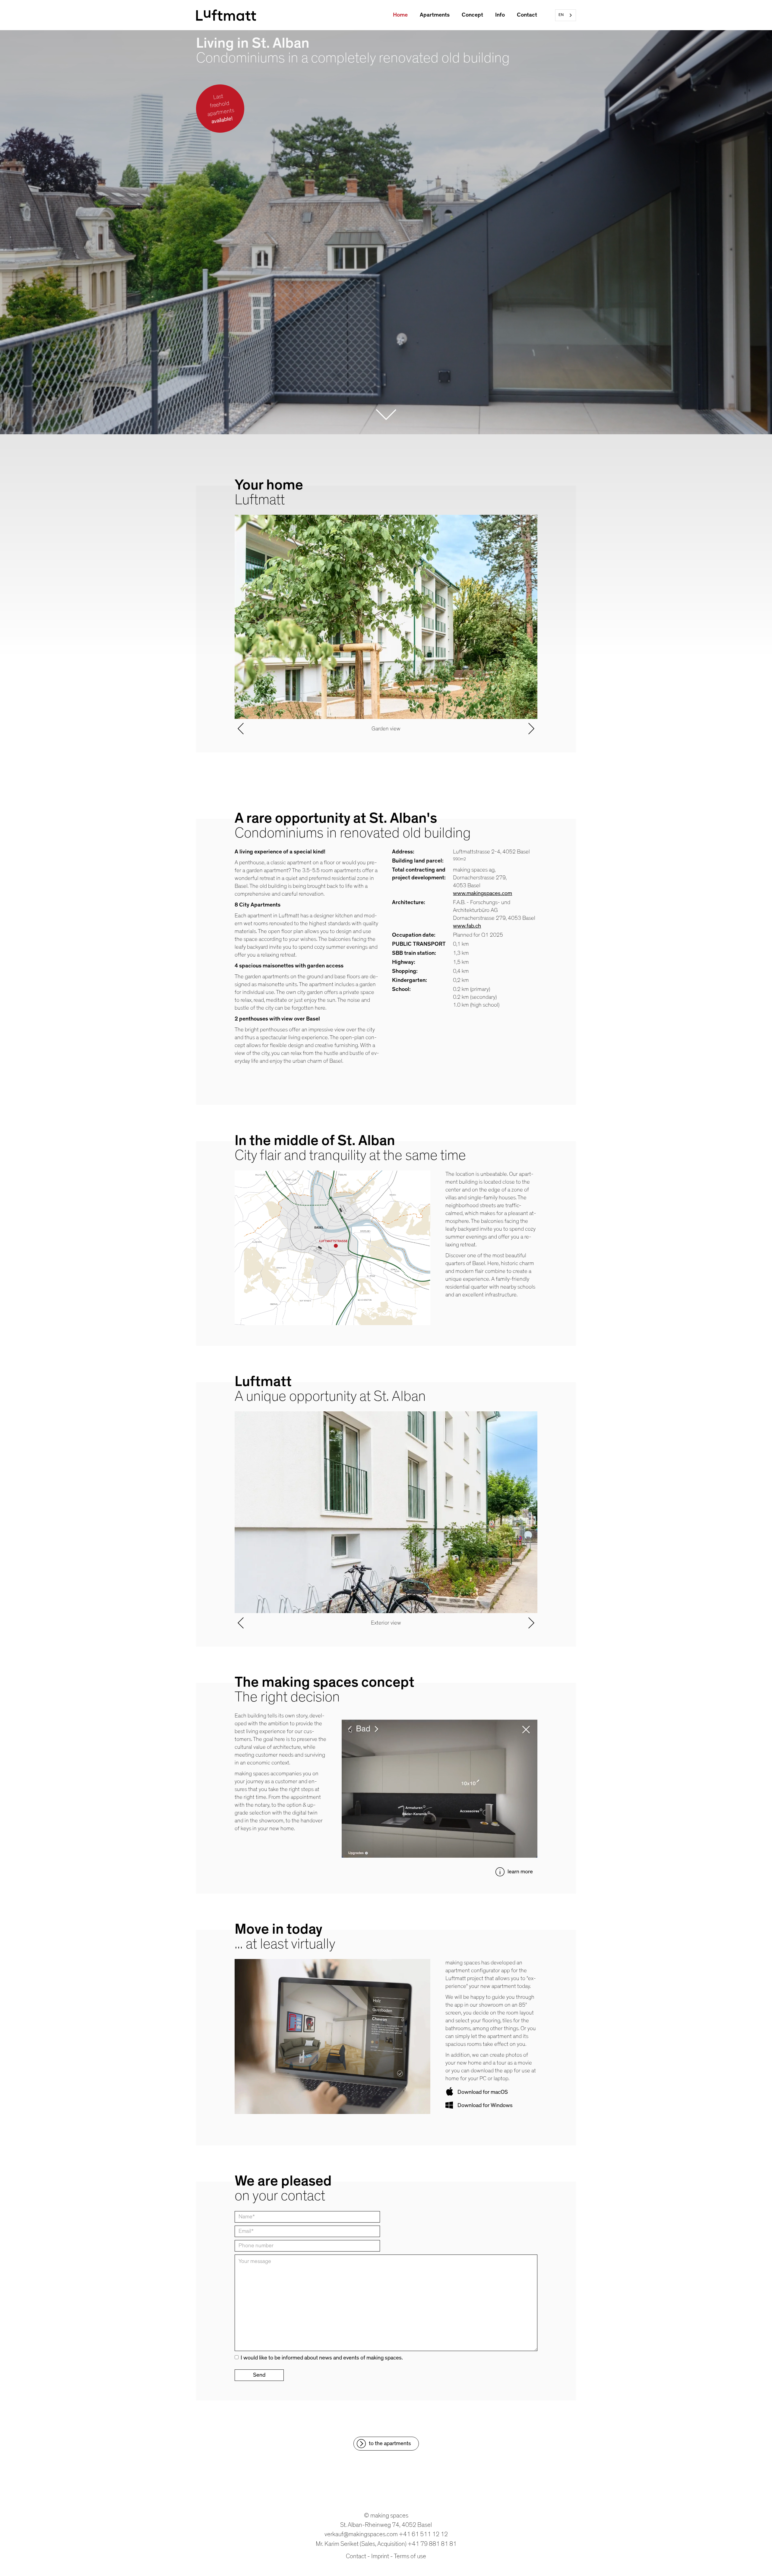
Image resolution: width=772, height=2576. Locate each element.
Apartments (435, 15)
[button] (241, 626)
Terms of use (410, 2556)
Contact (527, 15)
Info (500, 15)
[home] (226, 15)
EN (561, 15)
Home (400, 15)
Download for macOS (483, 2092)
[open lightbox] (386, 1512)
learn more (520, 1872)
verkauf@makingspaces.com (361, 2534)
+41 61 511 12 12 (423, 2534)
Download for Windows (485, 2105)
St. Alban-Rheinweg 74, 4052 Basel (386, 2525)
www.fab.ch (467, 926)
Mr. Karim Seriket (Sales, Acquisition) (361, 2544)
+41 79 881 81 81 (432, 2544)
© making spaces (386, 2516)
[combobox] (566, 15)
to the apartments (390, 2443)
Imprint (380, 2556)
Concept (472, 15)
